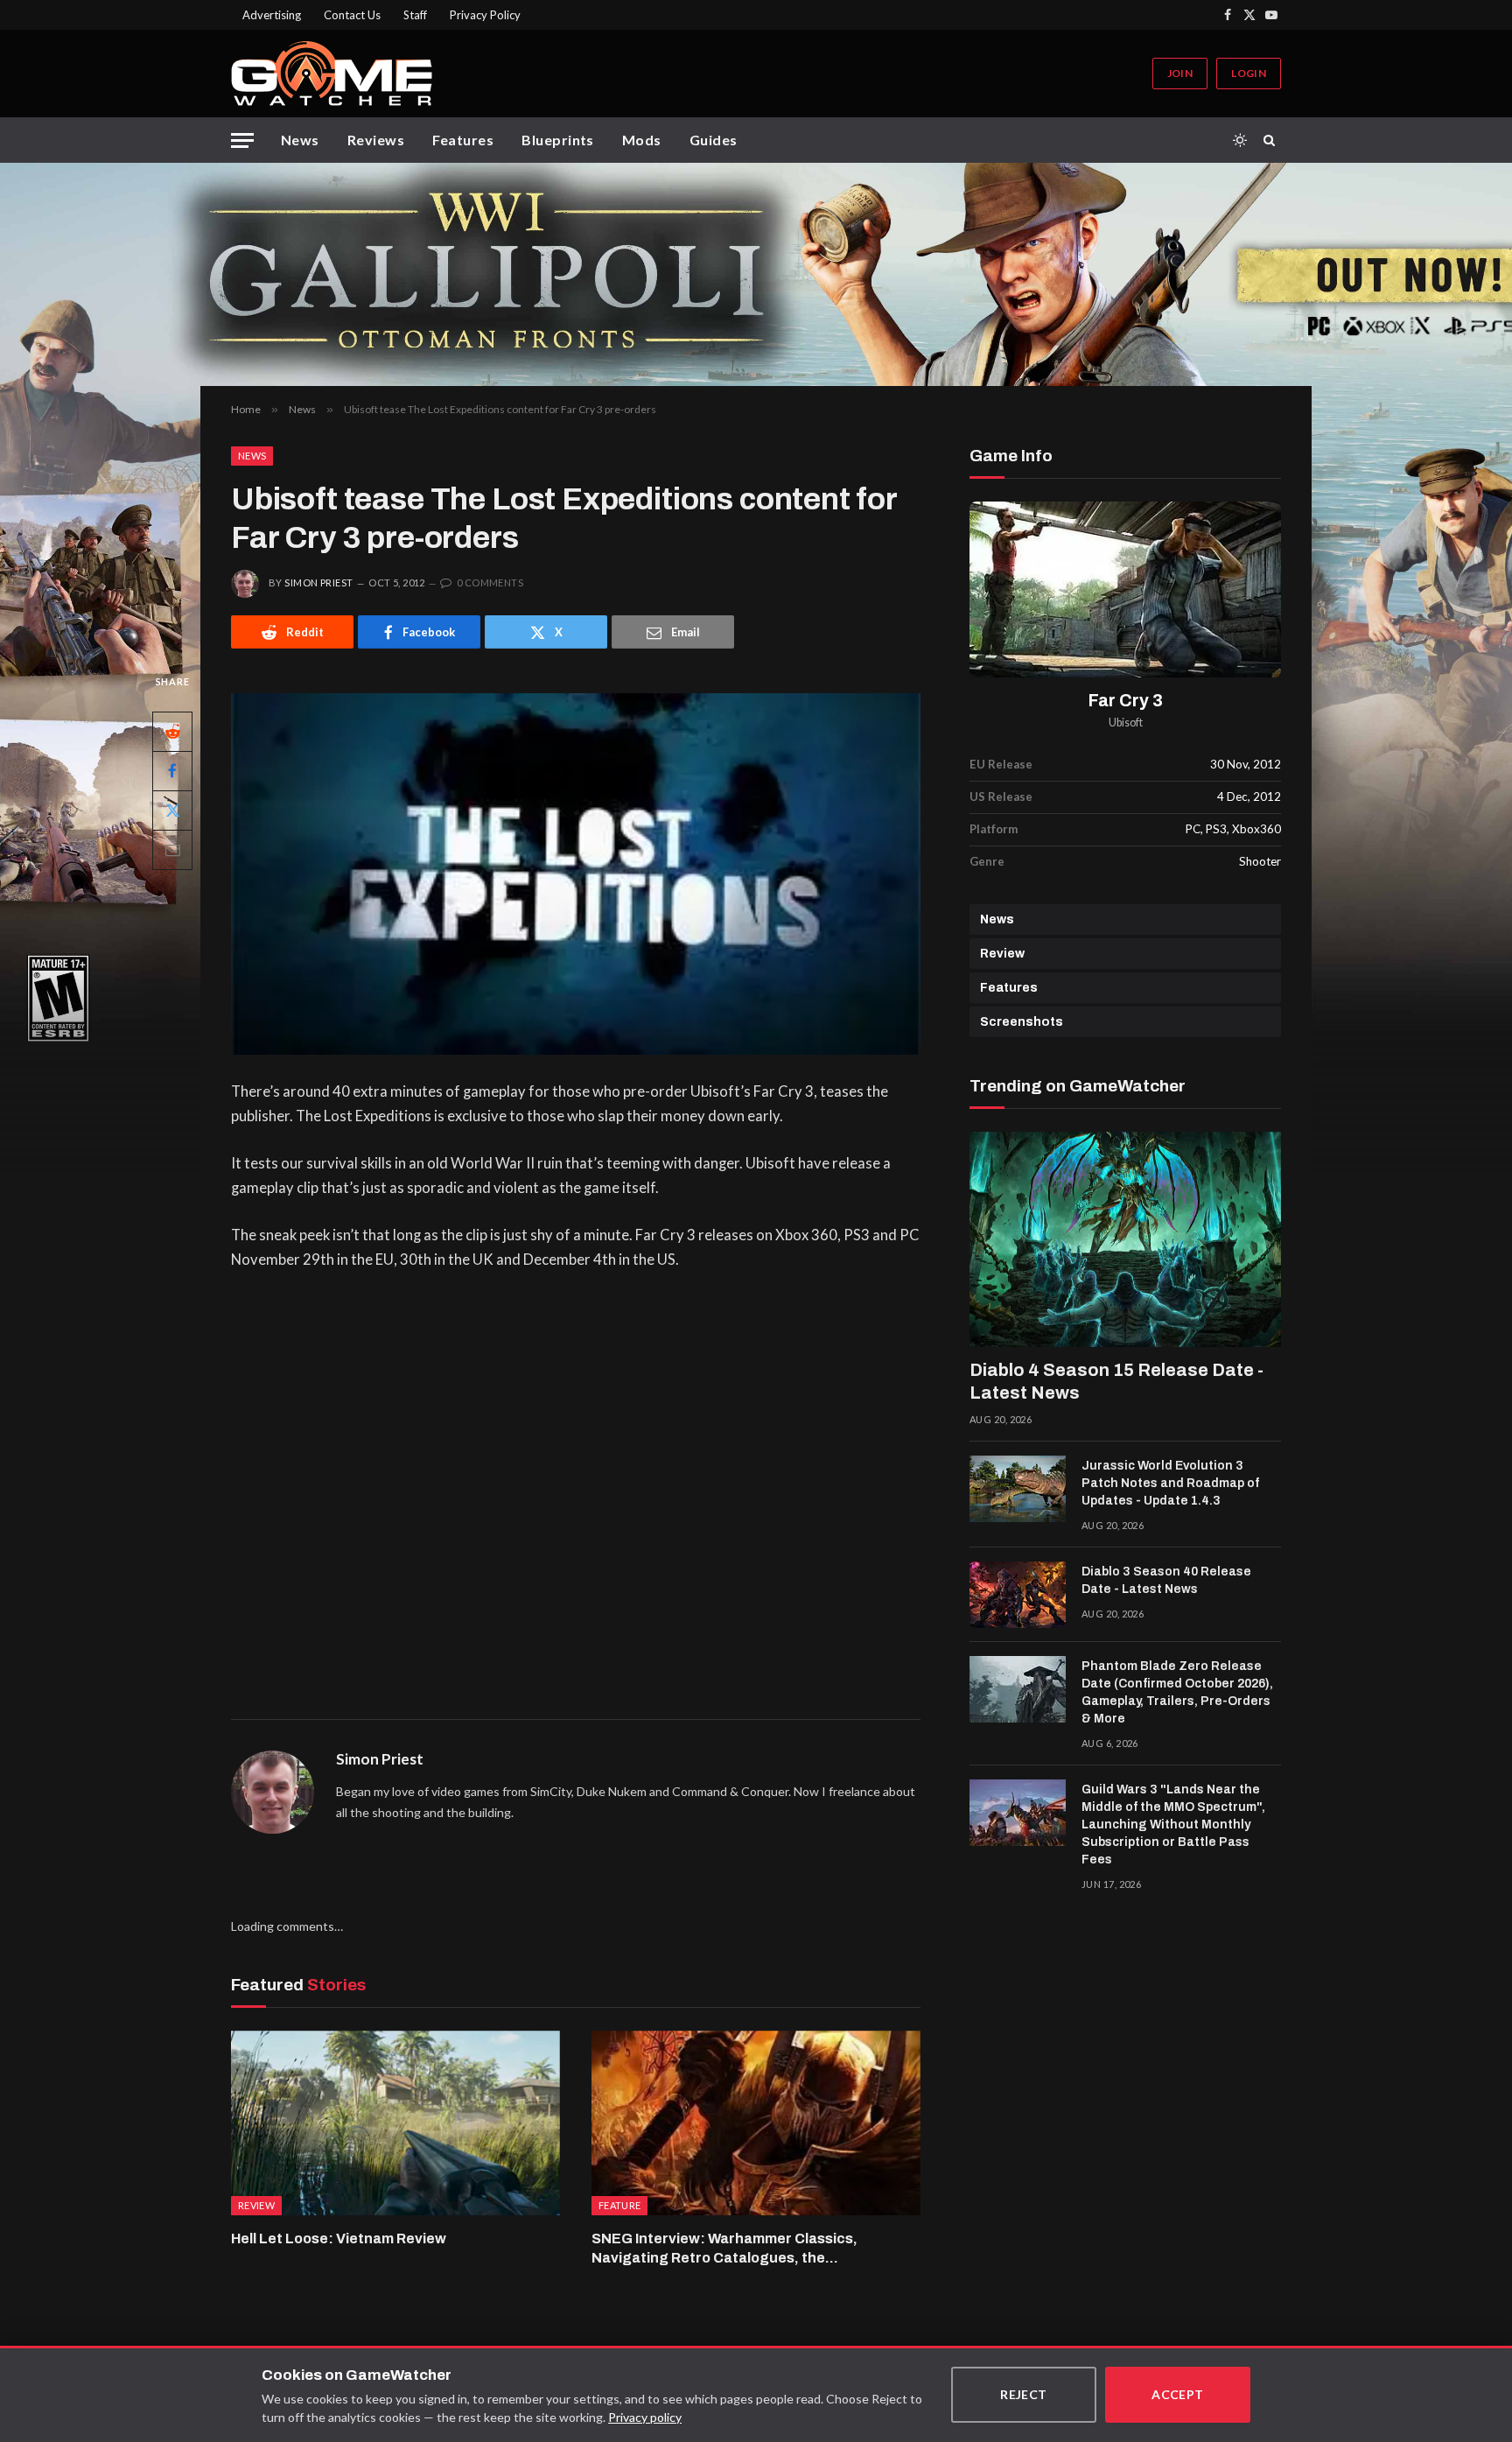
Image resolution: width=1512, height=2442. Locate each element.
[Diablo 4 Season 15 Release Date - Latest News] (1125, 1239)
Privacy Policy (485, 15)
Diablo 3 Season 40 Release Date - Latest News (1166, 1580)
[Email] (172, 850)
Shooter (1260, 861)
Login (1249, 73)
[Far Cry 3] (1125, 589)
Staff (415, 15)
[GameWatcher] (332, 74)
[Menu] (242, 140)
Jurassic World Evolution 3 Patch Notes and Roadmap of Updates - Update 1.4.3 (1170, 1483)
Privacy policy (645, 2417)
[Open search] (1272, 140)
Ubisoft (1126, 723)
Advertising (272, 15)
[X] (172, 810)
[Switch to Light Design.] (1240, 140)
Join (1180, 73)
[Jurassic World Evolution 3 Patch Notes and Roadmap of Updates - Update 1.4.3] (1018, 1489)
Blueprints (558, 140)
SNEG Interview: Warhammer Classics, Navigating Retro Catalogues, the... (724, 2248)
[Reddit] (172, 732)
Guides (714, 140)
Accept (1178, 2394)
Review (1002, 954)
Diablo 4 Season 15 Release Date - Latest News (1116, 1381)
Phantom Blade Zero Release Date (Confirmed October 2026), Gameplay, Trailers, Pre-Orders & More (1177, 1692)
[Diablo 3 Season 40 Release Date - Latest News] (1018, 1595)
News (300, 140)
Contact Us (352, 15)
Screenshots (1022, 1022)
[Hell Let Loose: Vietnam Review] (395, 2123)
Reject (1024, 2394)
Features (463, 140)
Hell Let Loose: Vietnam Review (339, 2238)
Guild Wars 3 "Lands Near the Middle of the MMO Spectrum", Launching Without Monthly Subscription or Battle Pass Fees (1173, 1824)
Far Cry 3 (1126, 701)
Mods (642, 140)
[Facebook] (172, 771)
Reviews (376, 140)
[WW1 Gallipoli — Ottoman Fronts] (756, 274)
